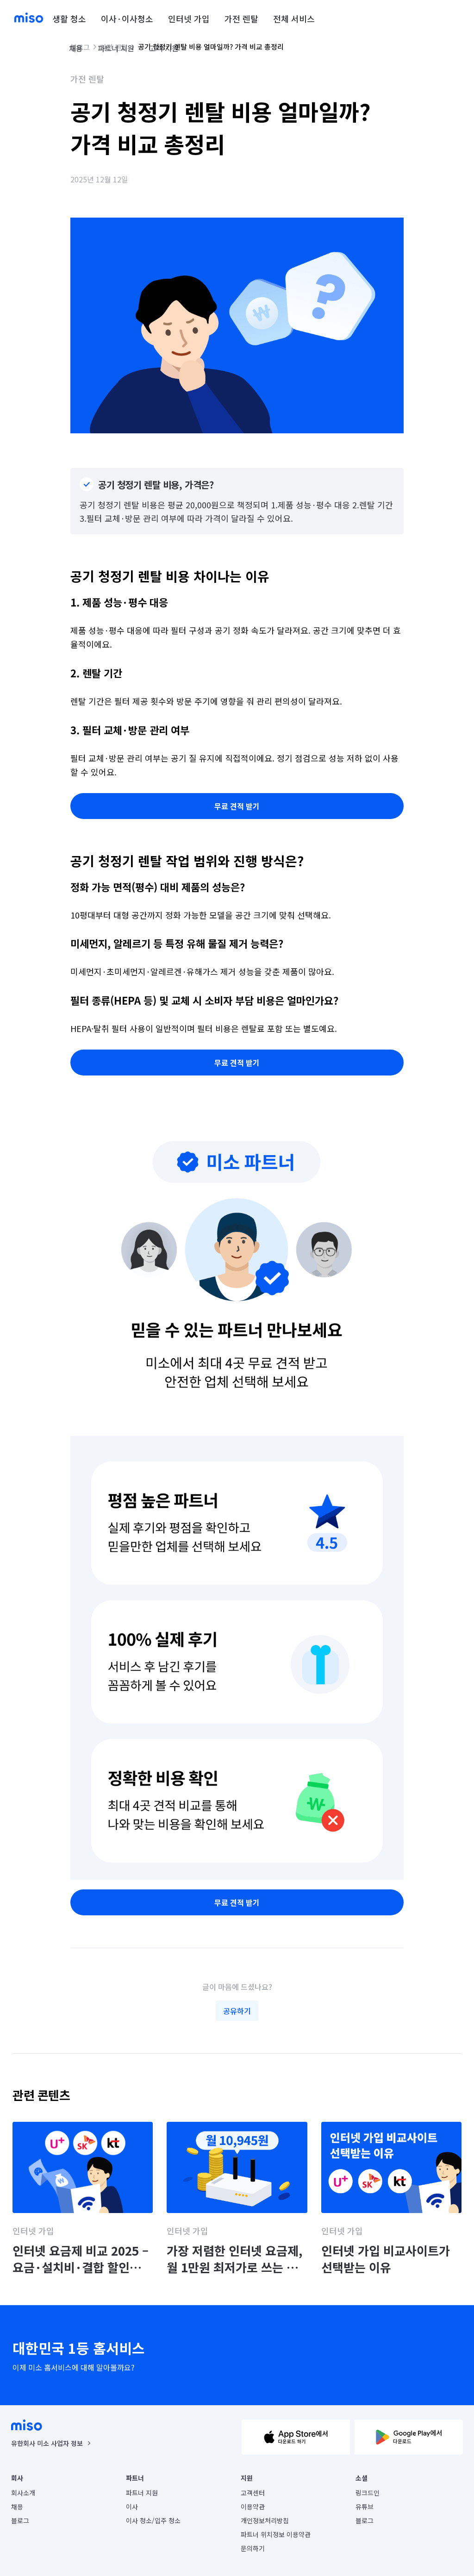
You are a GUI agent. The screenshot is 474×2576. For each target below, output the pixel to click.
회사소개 (23, 2493)
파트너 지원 (116, 48)
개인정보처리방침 (265, 2520)
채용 (76, 48)
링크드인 (368, 2493)
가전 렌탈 (241, 19)
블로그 (20, 2520)
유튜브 (365, 2507)
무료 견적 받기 (237, 806)
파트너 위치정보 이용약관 (276, 2534)
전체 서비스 (294, 19)
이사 (132, 2507)
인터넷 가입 (189, 19)
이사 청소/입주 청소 (153, 2520)
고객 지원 (164, 48)
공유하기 (237, 2011)
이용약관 (253, 2507)
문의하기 (253, 2548)
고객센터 (253, 2493)
